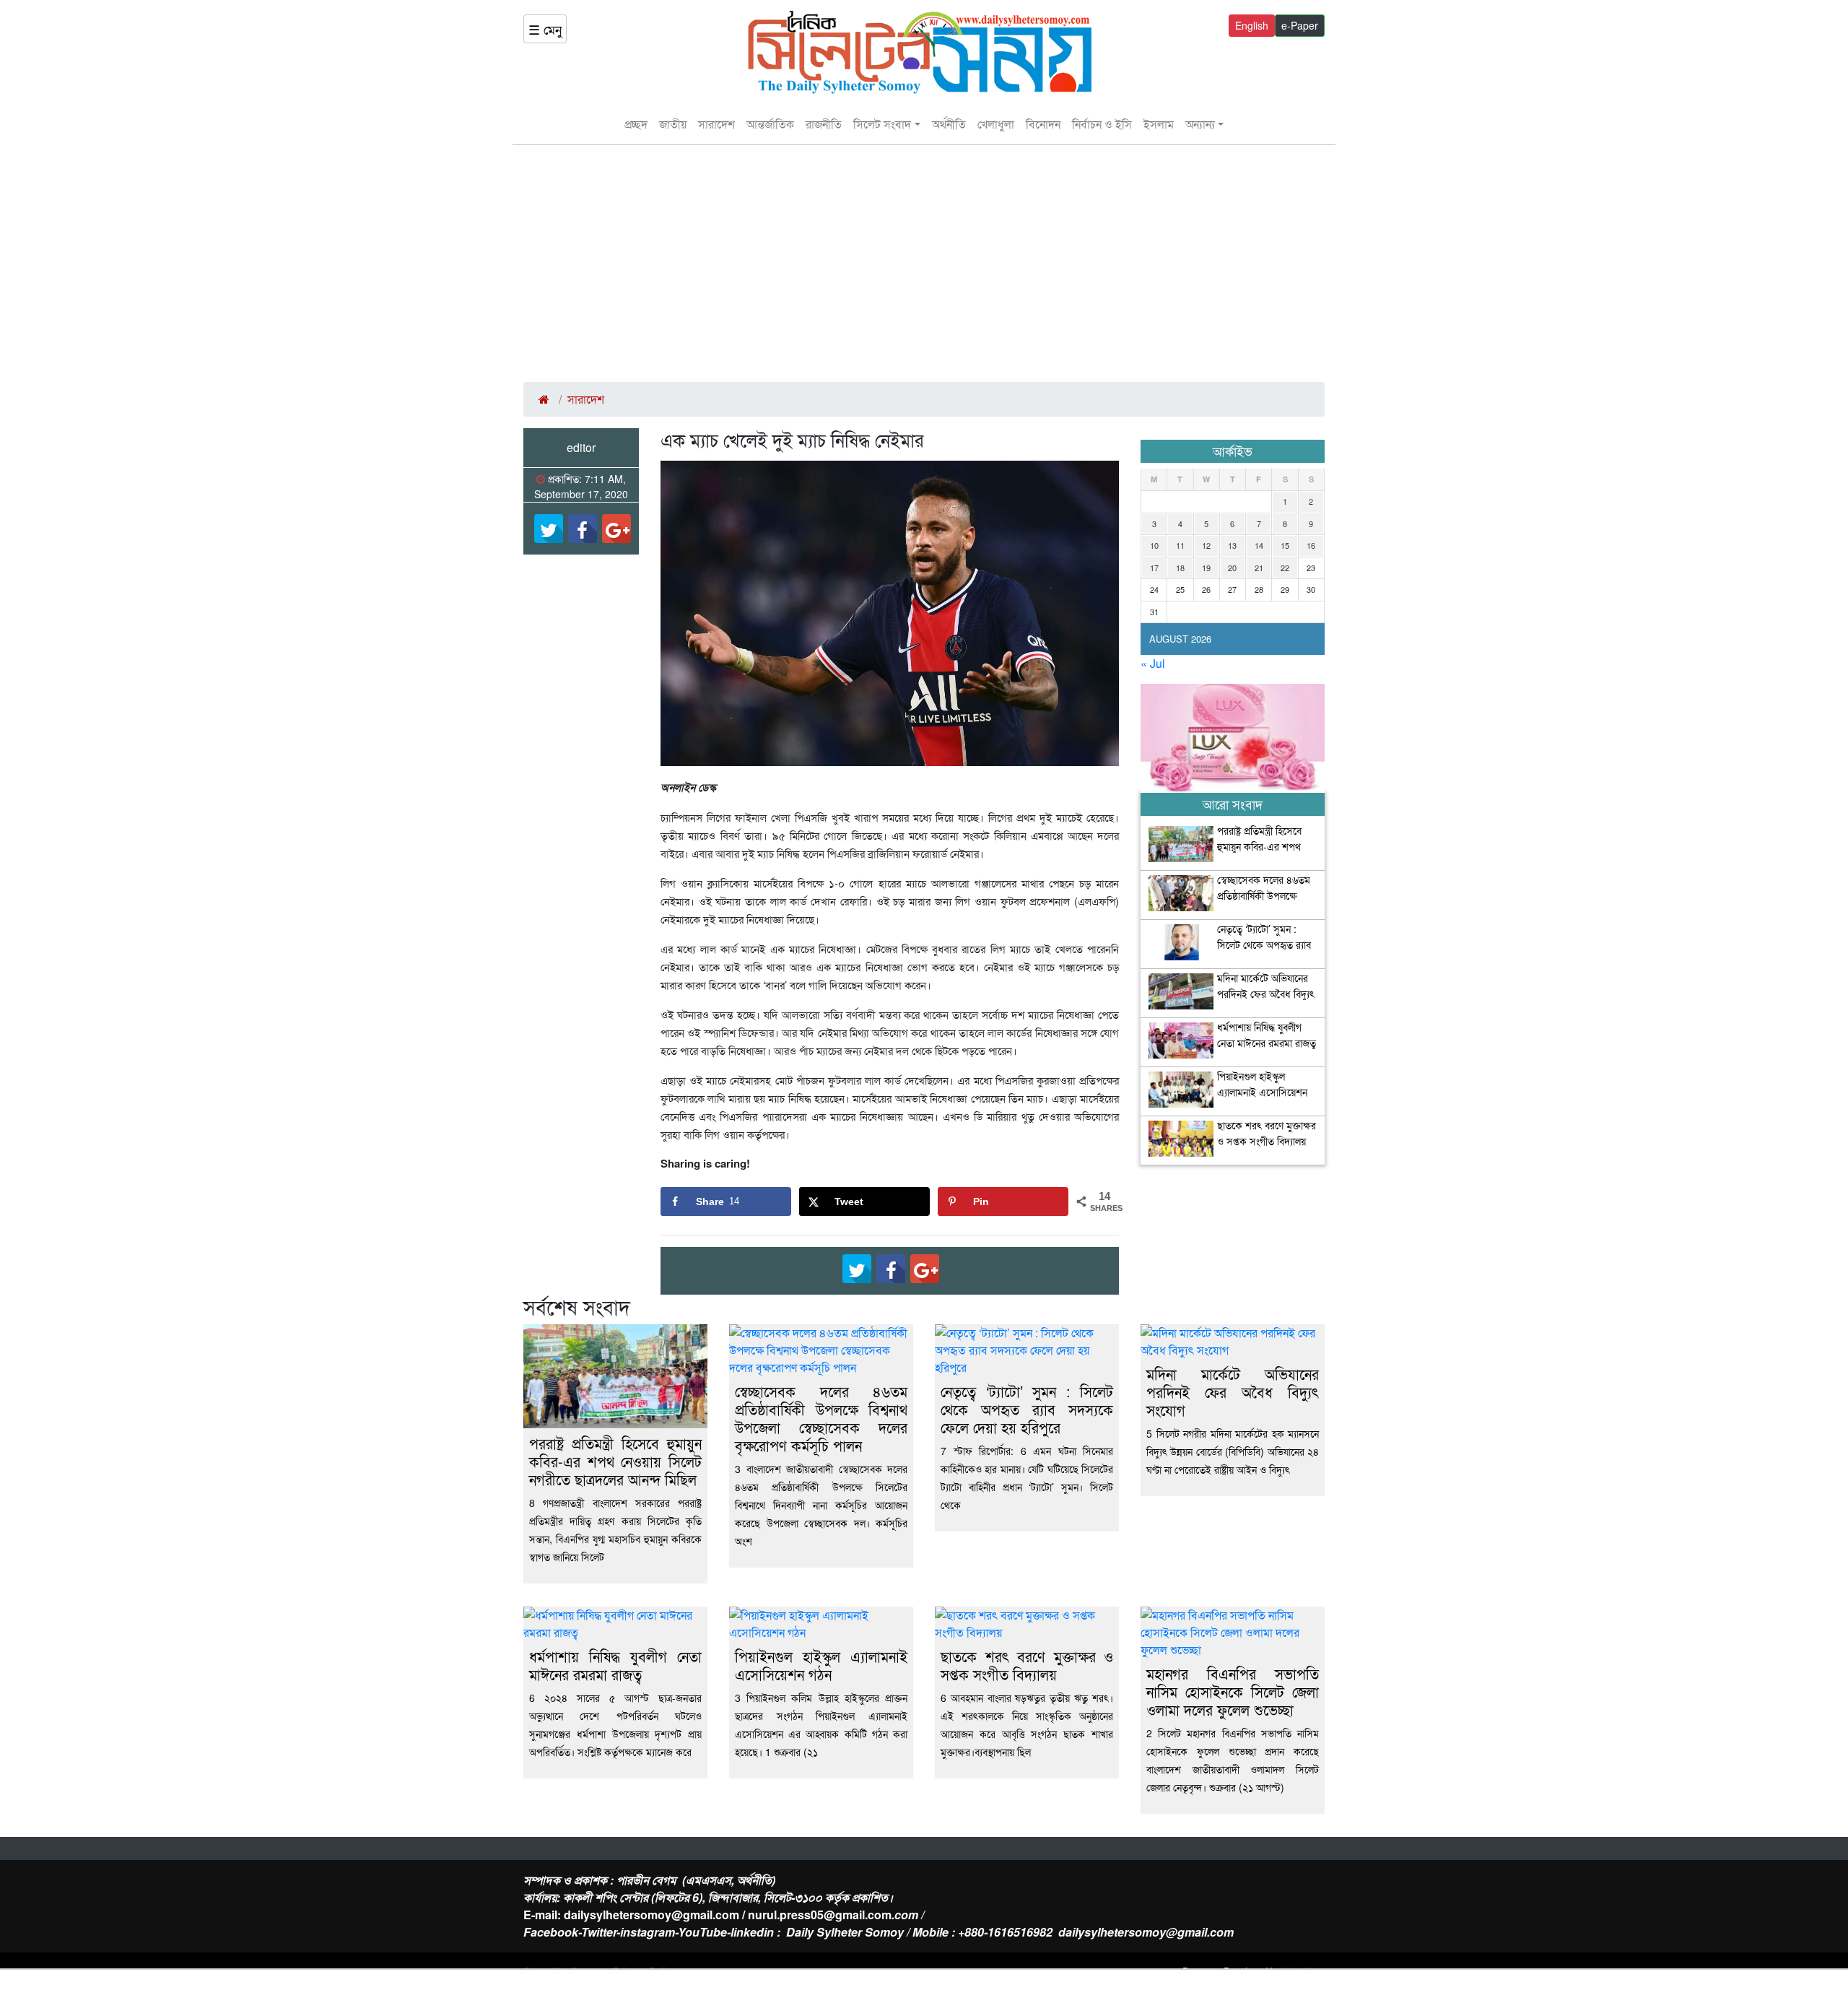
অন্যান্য (1200, 124)
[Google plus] (616, 529)
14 (1259, 545)
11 (1180, 545)
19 (1206, 568)
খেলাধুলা (996, 124)
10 (1154, 545)
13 (1232, 545)
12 (1206, 545)
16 (1311, 545)
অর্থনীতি (949, 124)
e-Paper (1300, 25)
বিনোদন (1043, 124)
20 (1232, 568)
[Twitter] (549, 529)
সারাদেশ (716, 124)
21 (1259, 568)
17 (1154, 568)
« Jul (1153, 663)
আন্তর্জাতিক (770, 124)
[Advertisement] (924, 264)
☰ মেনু (545, 29)
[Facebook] (583, 529)
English (1252, 25)
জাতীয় (673, 124)
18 (1180, 568)
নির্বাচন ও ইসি (1102, 124)
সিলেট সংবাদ (882, 124)
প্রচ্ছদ (636, 124)
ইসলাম (1159, 124)
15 (1285, 545)
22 (1285, 568)
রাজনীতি (824, 124)
